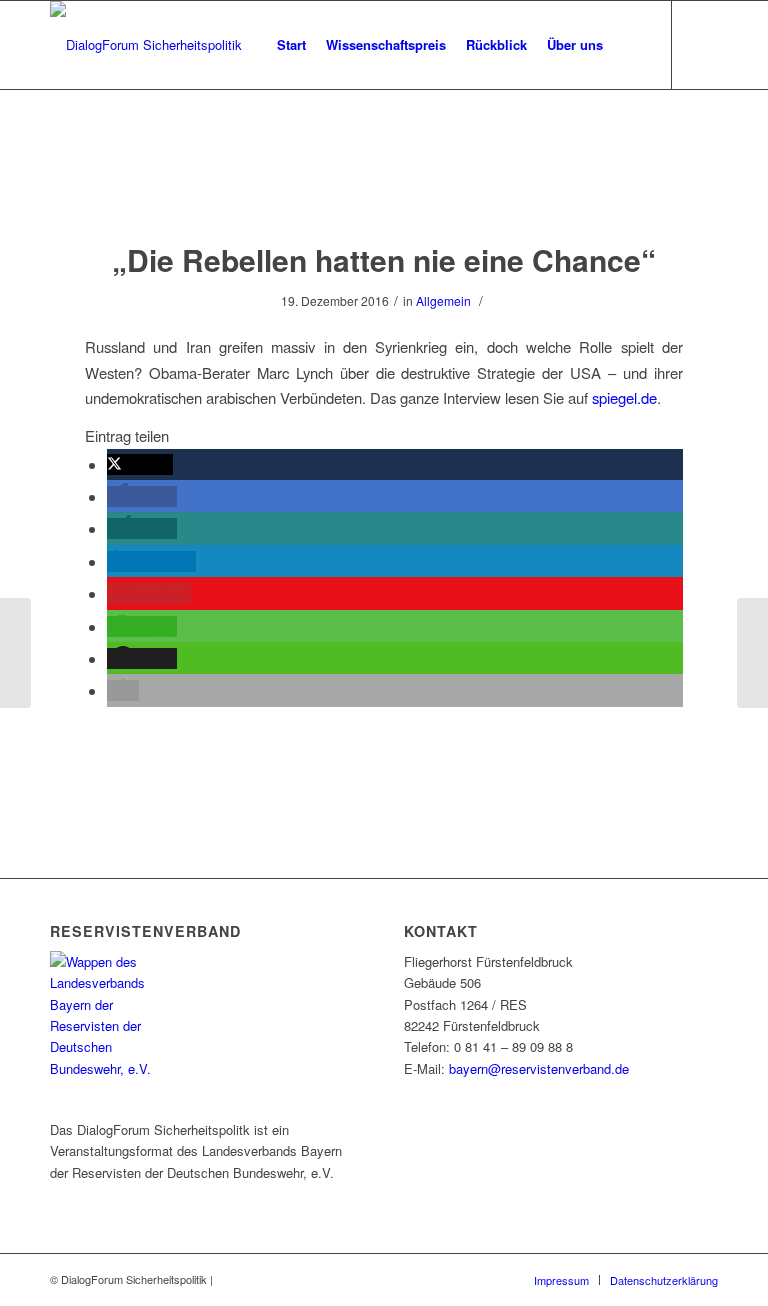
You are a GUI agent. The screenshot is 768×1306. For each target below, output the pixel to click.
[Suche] (629, 45)
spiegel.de (624, 397)
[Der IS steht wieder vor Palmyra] (15, 653)
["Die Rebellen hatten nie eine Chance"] (384, 184)
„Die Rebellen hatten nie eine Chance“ (384, 259)
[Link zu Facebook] (703, 44)
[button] (140, 464)
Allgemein (443, 300)
